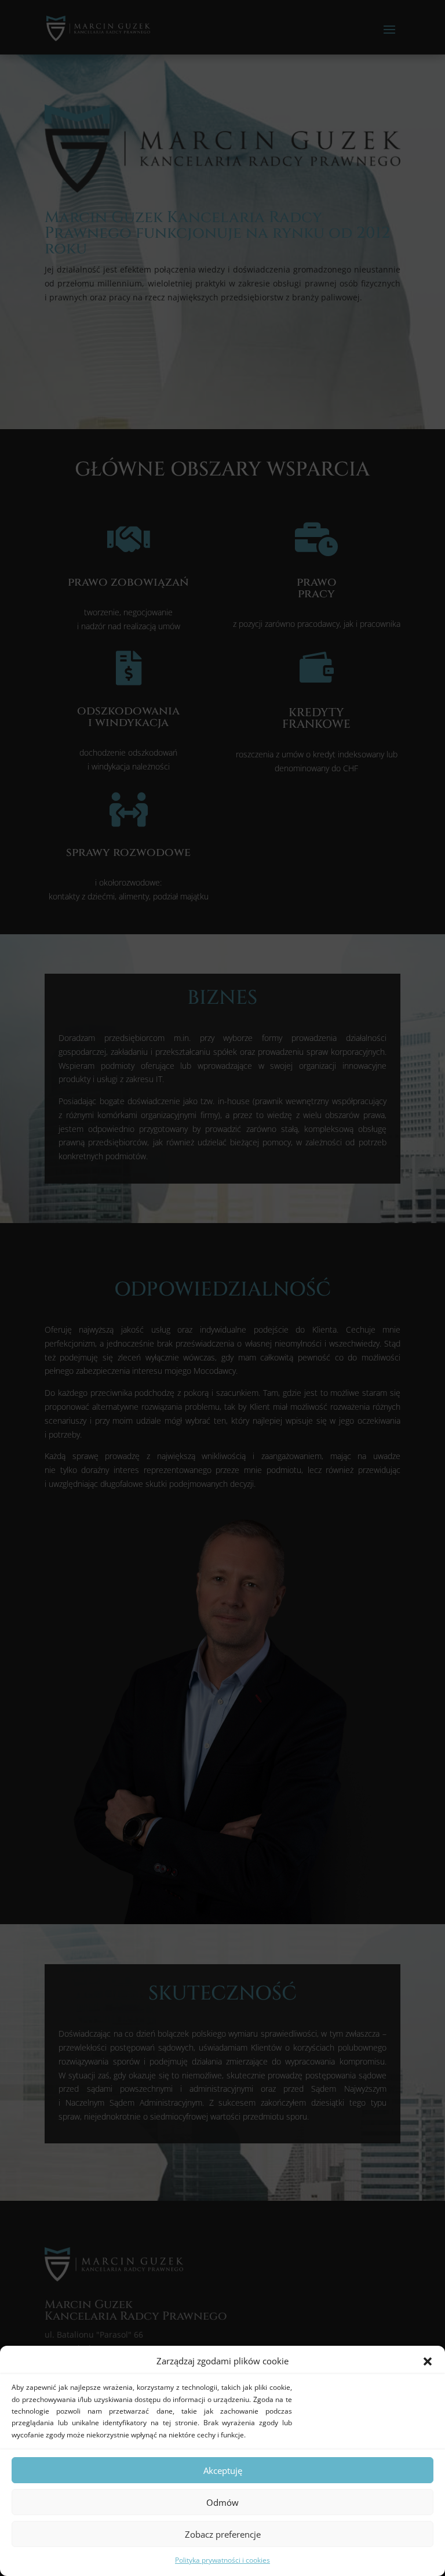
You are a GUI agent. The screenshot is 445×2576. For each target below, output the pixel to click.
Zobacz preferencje (223, 2534)
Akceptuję (223, 2470)
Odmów (222, 2502)
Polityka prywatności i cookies (222, 2560)
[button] (428, 2361)
